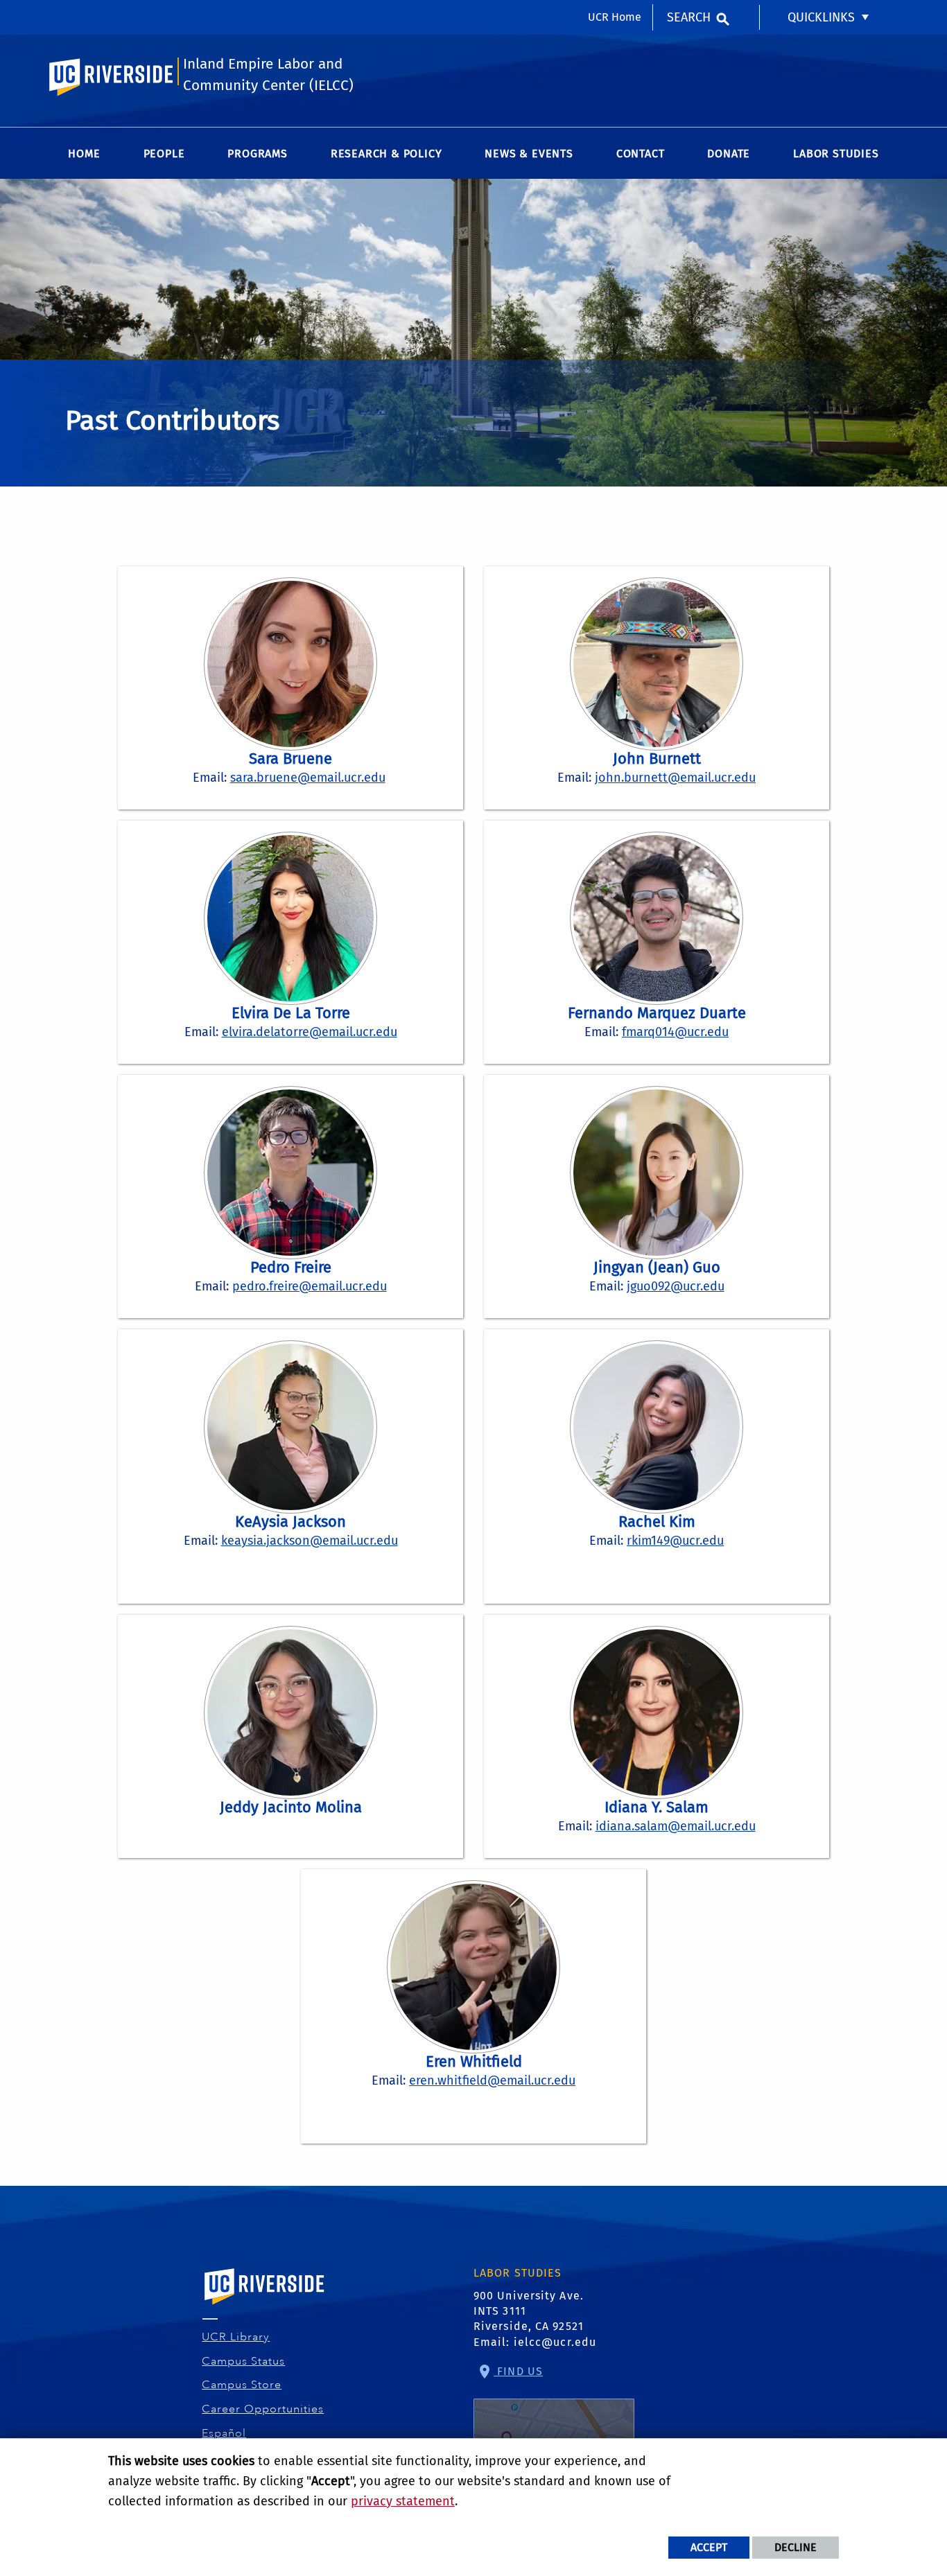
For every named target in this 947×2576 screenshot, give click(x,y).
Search (689, 17)
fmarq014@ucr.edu (675, 1032)
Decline (796, 2547)
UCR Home (615, 17)
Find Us (518, 2371)
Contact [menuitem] (641, 154)
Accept (709, 2547)
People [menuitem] (164, 154)
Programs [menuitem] (257, 154)
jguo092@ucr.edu (676, 1286)
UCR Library (236, 2337)
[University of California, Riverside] (265, 2306)
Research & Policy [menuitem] (386, 154)
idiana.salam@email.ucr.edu (676, 1826)
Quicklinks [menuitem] (821, 17)
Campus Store (242, 2385)
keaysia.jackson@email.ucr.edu (310, 1541)
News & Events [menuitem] (529, 154)
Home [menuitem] (84, 154)
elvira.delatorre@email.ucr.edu (310, 1032)
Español (224, 2433)
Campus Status (244, 2361)
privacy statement (403, 2501)
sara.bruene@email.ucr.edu (308, 778)
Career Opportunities (263, 2409)
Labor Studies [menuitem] (836, 154)
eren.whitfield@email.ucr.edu (492, 2080)
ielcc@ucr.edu (555, 2342)
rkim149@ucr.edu (675, 1541)
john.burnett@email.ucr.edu (675, 778)
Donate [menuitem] (729, 154)
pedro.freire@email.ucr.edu (310, 1286)
